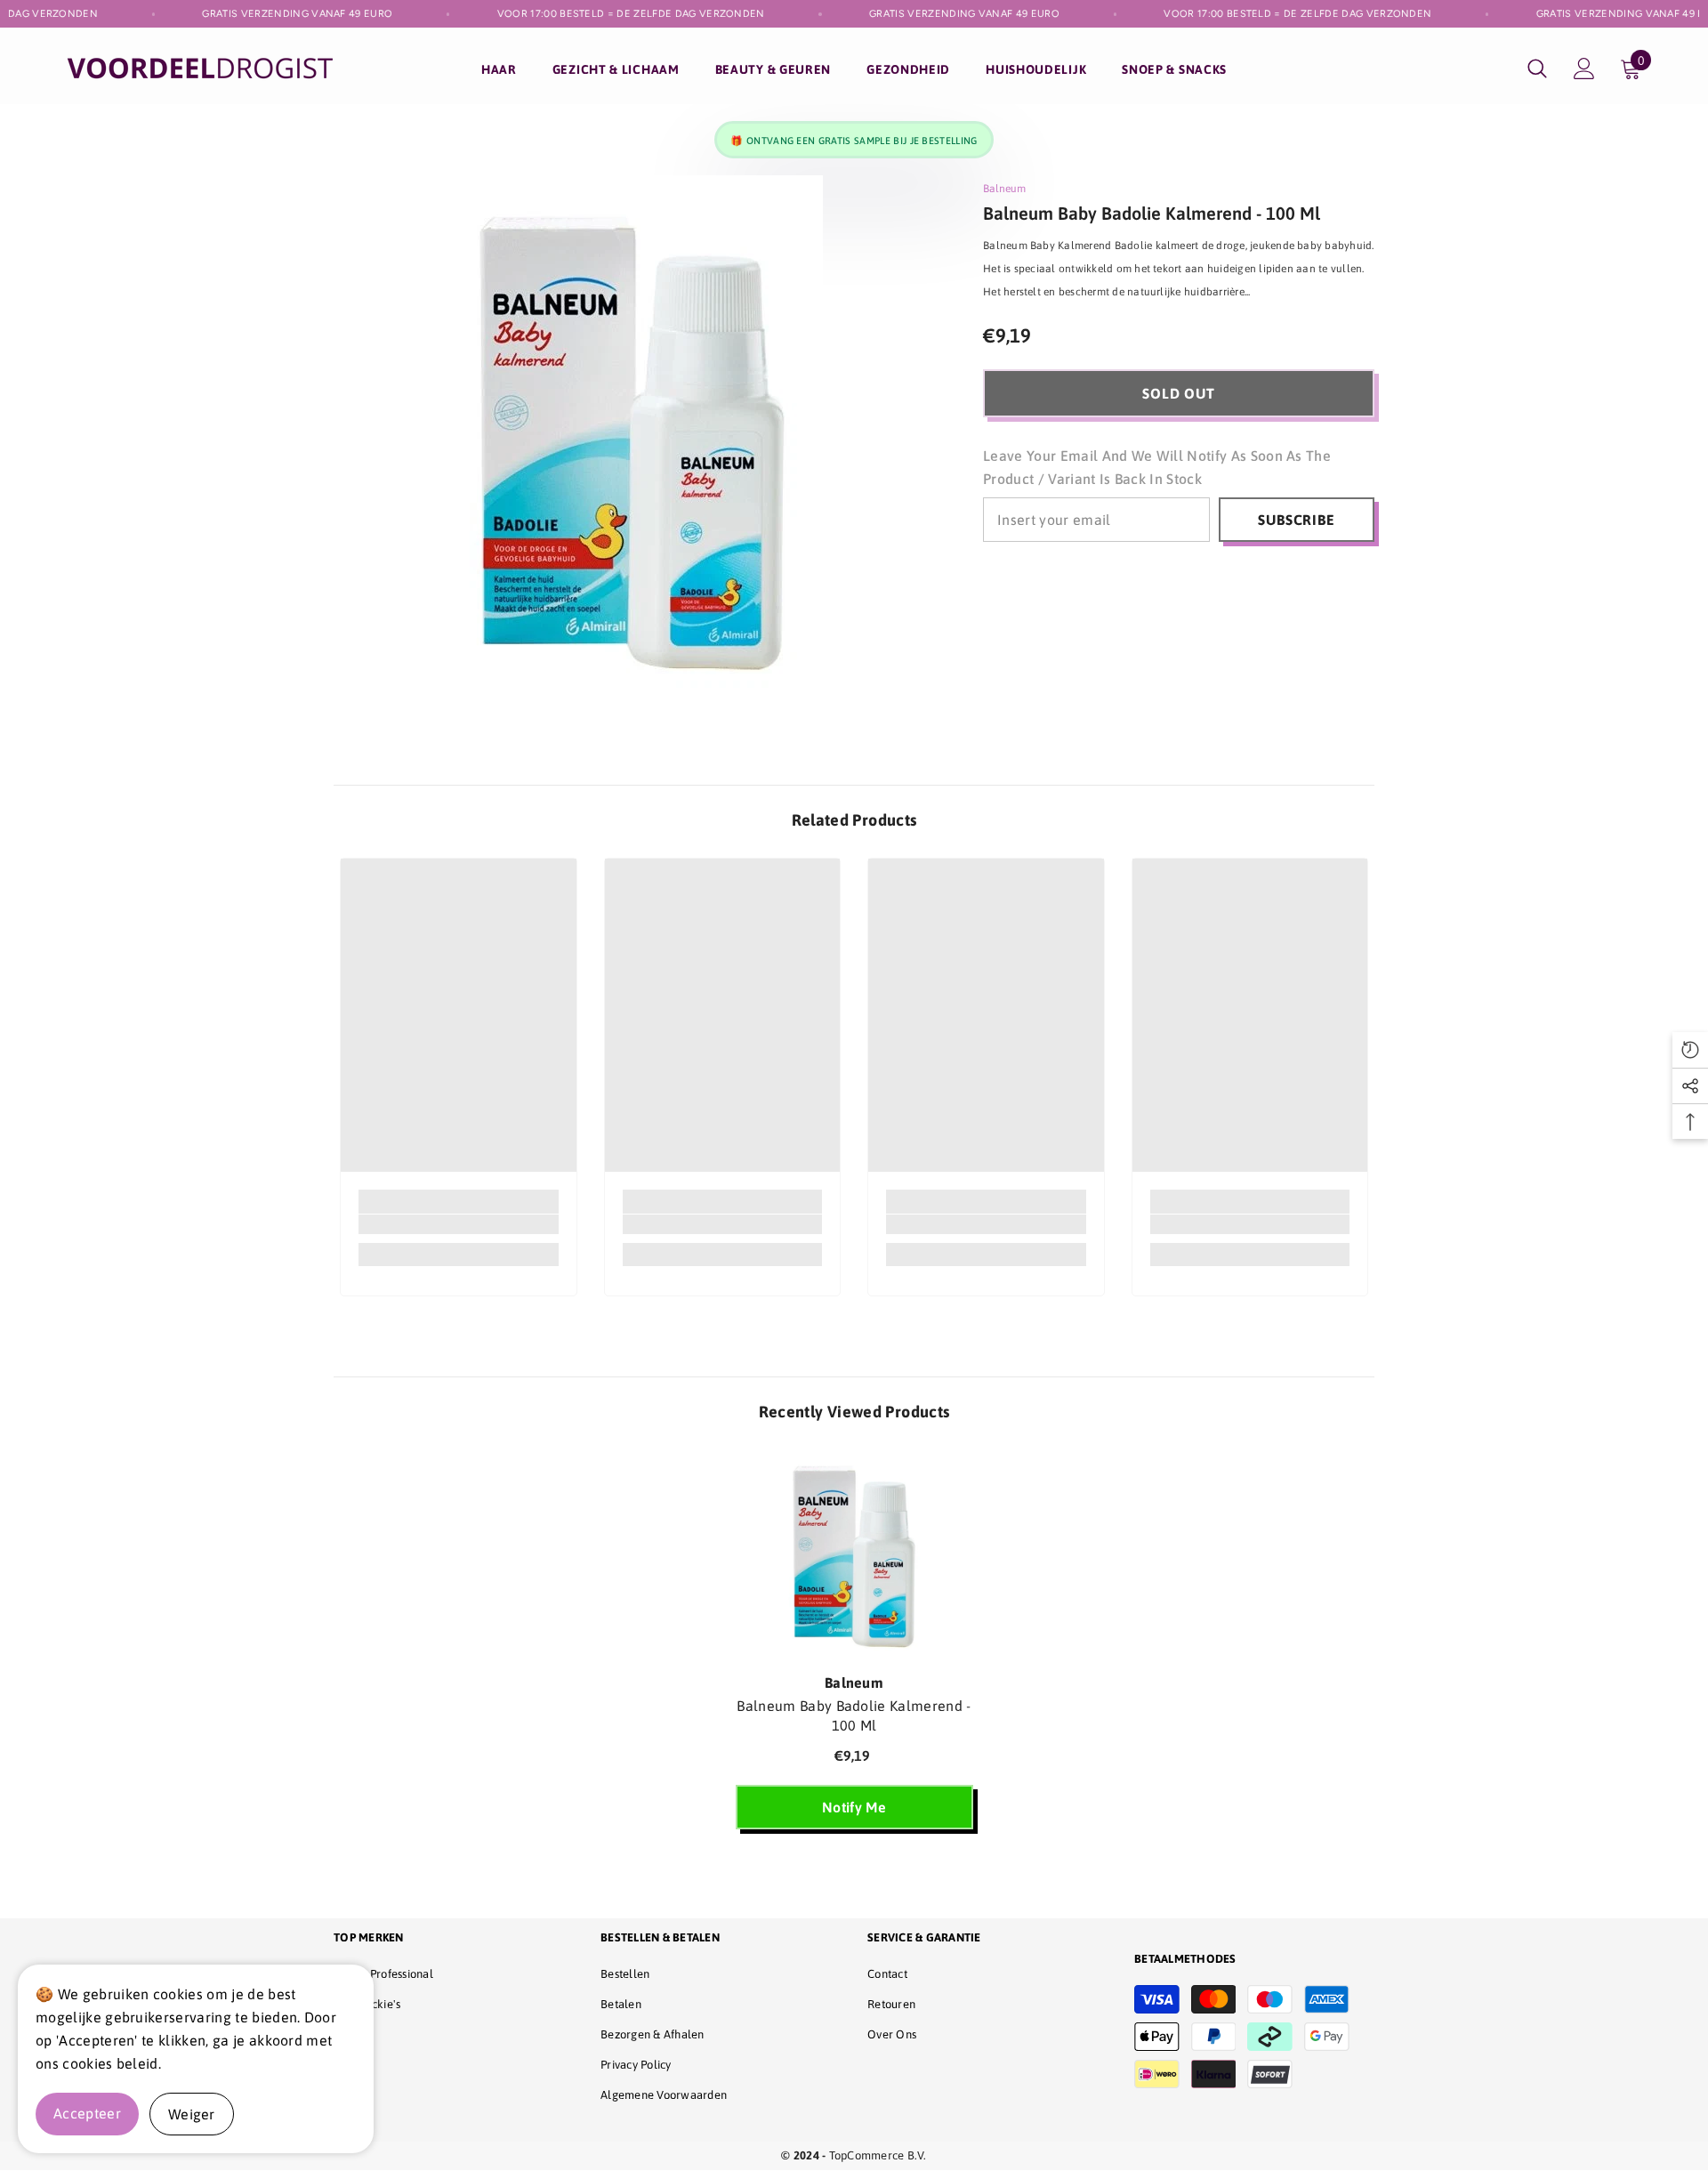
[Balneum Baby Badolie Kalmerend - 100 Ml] (854, 1556)
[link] (459, 1224)
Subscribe (1296, 520)
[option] (854, 1648)
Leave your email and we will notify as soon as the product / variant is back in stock (1157, 467)
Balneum (1004, 189)
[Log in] (1584, 69)
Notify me (854, 1807)
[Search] (1537, 68)
